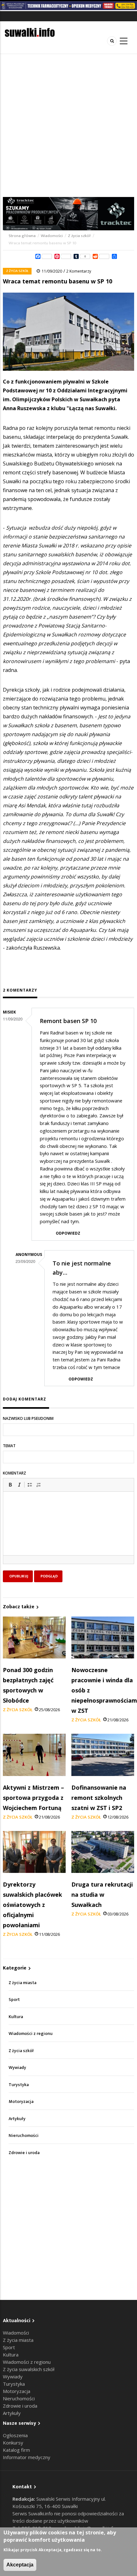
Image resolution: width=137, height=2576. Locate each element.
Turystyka (19, 2085)
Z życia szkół (79, 236)
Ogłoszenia (15, 2435)
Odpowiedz (68, 1233)
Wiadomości (52, 236)
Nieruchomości (24, 2135)
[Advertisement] (68, 125)
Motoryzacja (21, 2101)
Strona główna (23, 236)
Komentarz (14, 1473)
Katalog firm (16, 2450)
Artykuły (17, 2119)
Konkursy (13, 2443)
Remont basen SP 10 (68, 1021)
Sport (14, 2000)
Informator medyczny (27, 2457)
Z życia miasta (22, 1983)
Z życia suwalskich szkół (29, 2369)
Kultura (16, 2017)
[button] (10, 1485)
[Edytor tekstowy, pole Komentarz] (68, 1531)
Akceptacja (20, 2565)
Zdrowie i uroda (24, 2153)
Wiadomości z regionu (31, 2034)
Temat (9, 1446)
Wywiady (17, 2068)
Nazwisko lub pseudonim (28, 1418)
